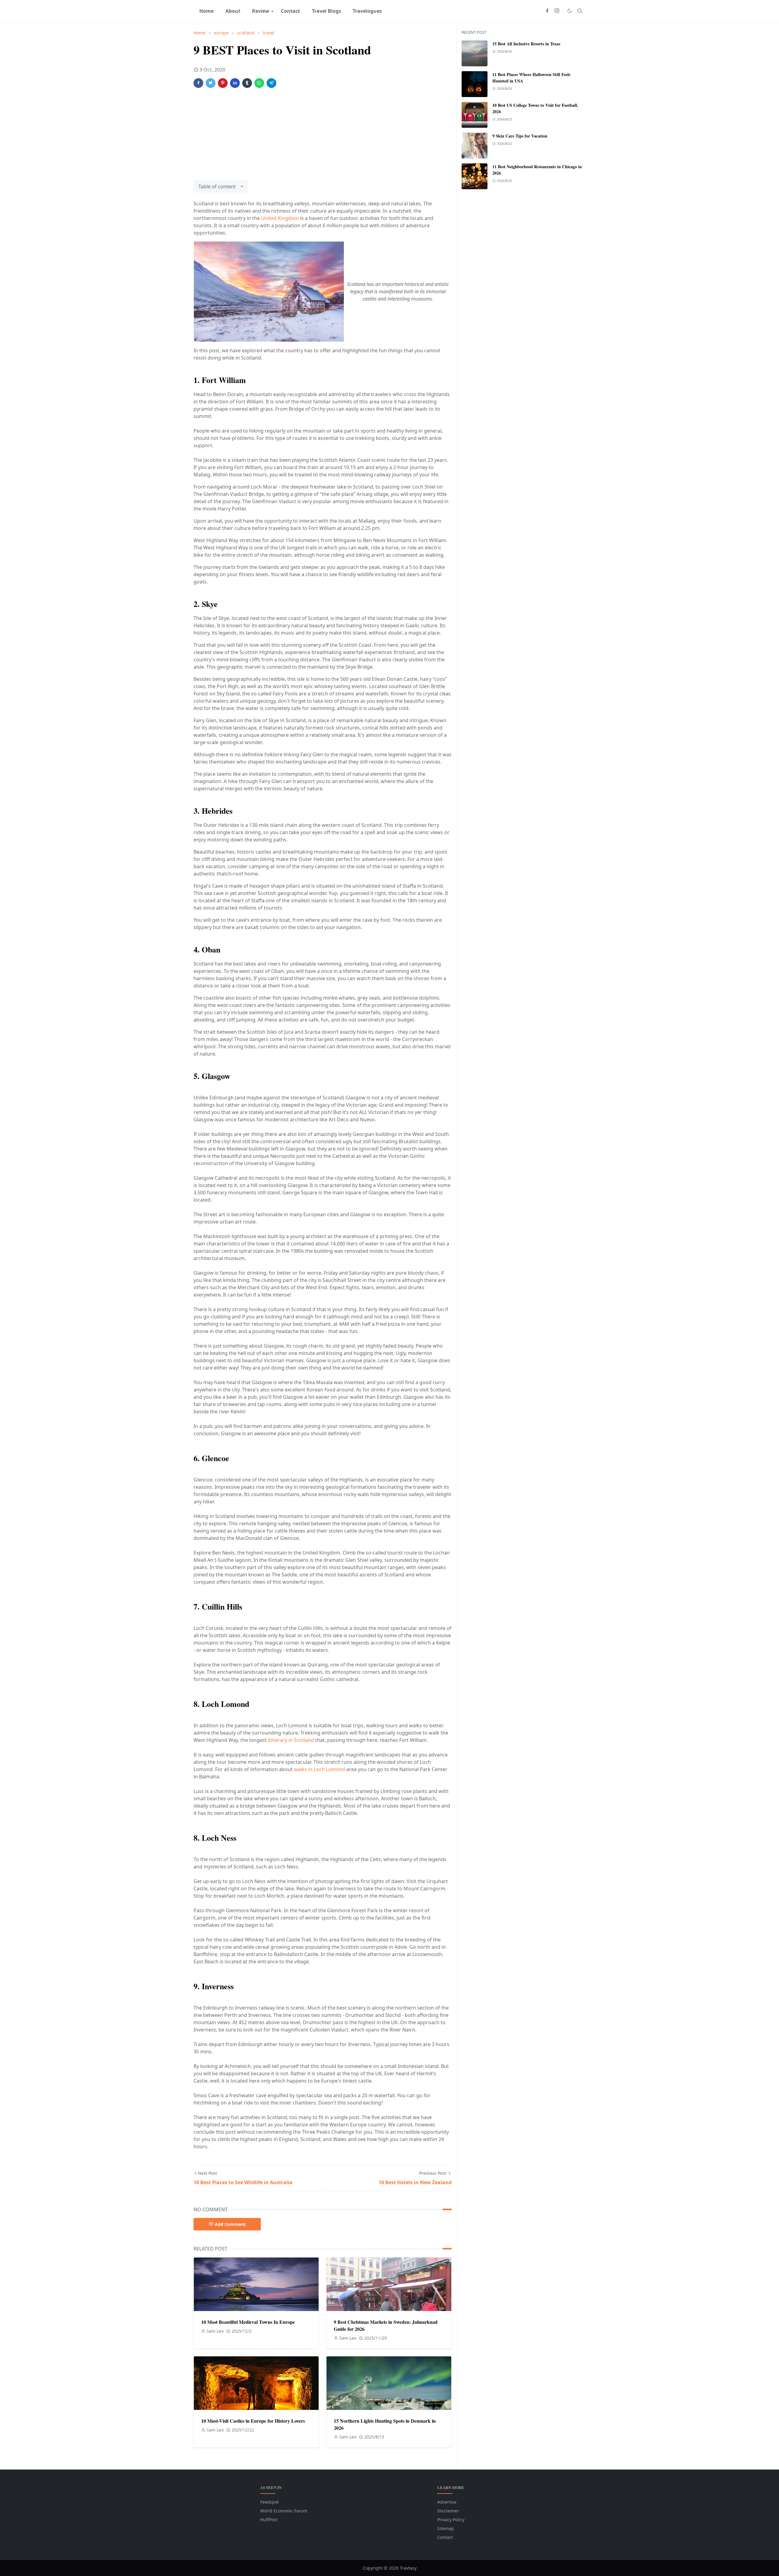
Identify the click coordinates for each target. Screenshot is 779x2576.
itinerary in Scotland (291, 1740)
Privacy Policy (451, 2520)
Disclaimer (448, 2511)
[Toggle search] (580, 11)
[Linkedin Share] (235, 83)
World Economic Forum (284, 2511)
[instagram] (557, 11)
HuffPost (269, 2520)
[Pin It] (223, 83)
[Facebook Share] (198, 83)
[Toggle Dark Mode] (569, 11)
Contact (445, 2537)
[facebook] (547, 11)
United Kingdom (280, 218)
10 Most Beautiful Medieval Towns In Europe (248, 2322)
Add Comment (230, 2224)
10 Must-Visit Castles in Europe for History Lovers (253, 2421)
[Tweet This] (211, 83)
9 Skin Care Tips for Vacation (520, 136)
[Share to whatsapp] (259, 83)
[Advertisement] (323, 138)
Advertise (447, 2502)
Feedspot (269, 2502)
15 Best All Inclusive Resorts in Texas (526, 44)
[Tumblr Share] (247, 83)
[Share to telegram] (271, 83)
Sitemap (446, 2528)
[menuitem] (206, 11)
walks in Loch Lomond (320, 1769)
